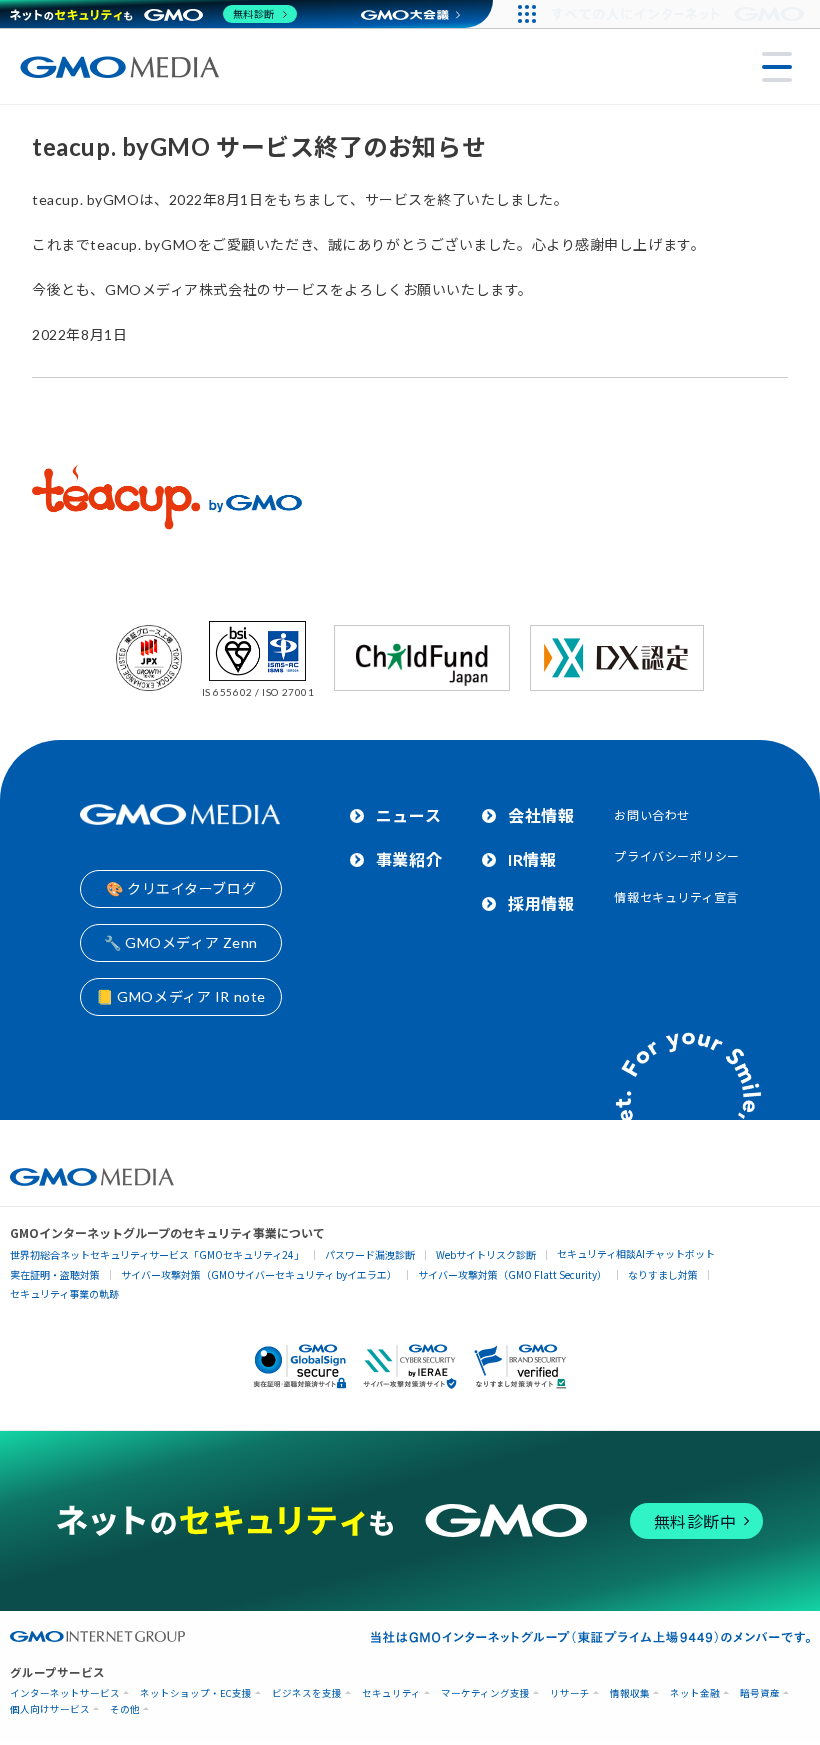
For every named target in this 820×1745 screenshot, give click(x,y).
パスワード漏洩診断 (370, 1254)
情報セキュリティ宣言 (676, 897)
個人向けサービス (50, 1709)
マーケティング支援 (485, 1693)
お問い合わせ (651, 815)
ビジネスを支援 (307, 1693)
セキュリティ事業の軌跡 (64, 1293)
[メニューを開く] (777, 67)
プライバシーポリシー (677, 856)
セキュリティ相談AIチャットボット (636, 1253)
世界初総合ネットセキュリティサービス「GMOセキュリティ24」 (157, 1254)
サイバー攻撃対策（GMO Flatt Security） (512, 1274)
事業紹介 (409, 859)
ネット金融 (695, 1693)
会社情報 (541, 815)
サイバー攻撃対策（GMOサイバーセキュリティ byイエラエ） (259, 1274)
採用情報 (541, 903)
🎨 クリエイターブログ (181, 888)
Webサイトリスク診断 (486, 1254)
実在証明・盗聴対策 (55, 1274)
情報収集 (630, 1693)
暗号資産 (760, 1693)
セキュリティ (391, 1693)
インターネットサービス (65, 1693)
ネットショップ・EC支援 (196, 1693)
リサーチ (570, 1693)
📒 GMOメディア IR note (181, 996)
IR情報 (532, 859)
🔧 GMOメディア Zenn (181, 942)
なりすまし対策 (663, 1274)
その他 (125, 1709)
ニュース (408, 815)
